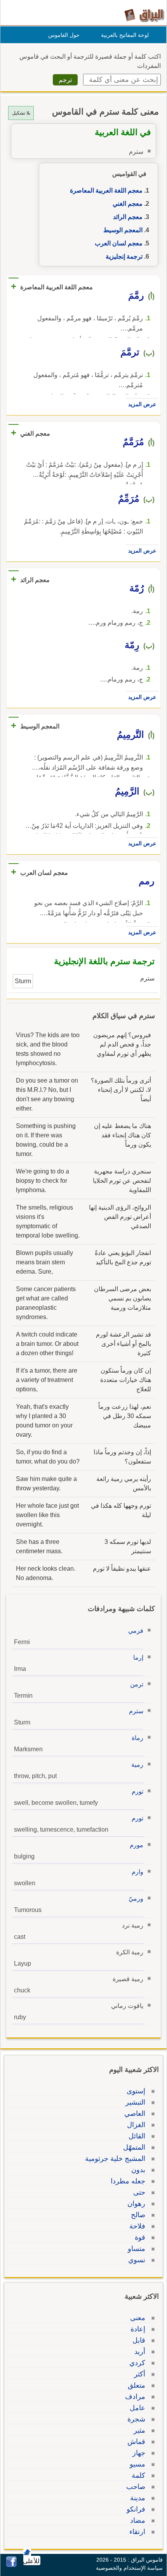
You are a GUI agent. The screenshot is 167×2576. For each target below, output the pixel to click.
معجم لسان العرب (119, 243)
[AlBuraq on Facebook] (11, 2565)
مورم (137, 1845)
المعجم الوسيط (123, 230)
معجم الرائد (128, 217)
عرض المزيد (142, 404)
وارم (137, 1872)
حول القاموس (64, 35)
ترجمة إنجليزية (124, 256)
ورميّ (136, 1899)
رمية (137, 1765)
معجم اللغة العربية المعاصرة (106, 190)
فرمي (136, 1631)
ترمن (137, 1684)
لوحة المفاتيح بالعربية (125, 35)
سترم (136, 1711)
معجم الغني (128, 204)
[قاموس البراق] (144, 15)
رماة (137, 1738)
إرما (138, 1657)
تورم (137, 1791)
